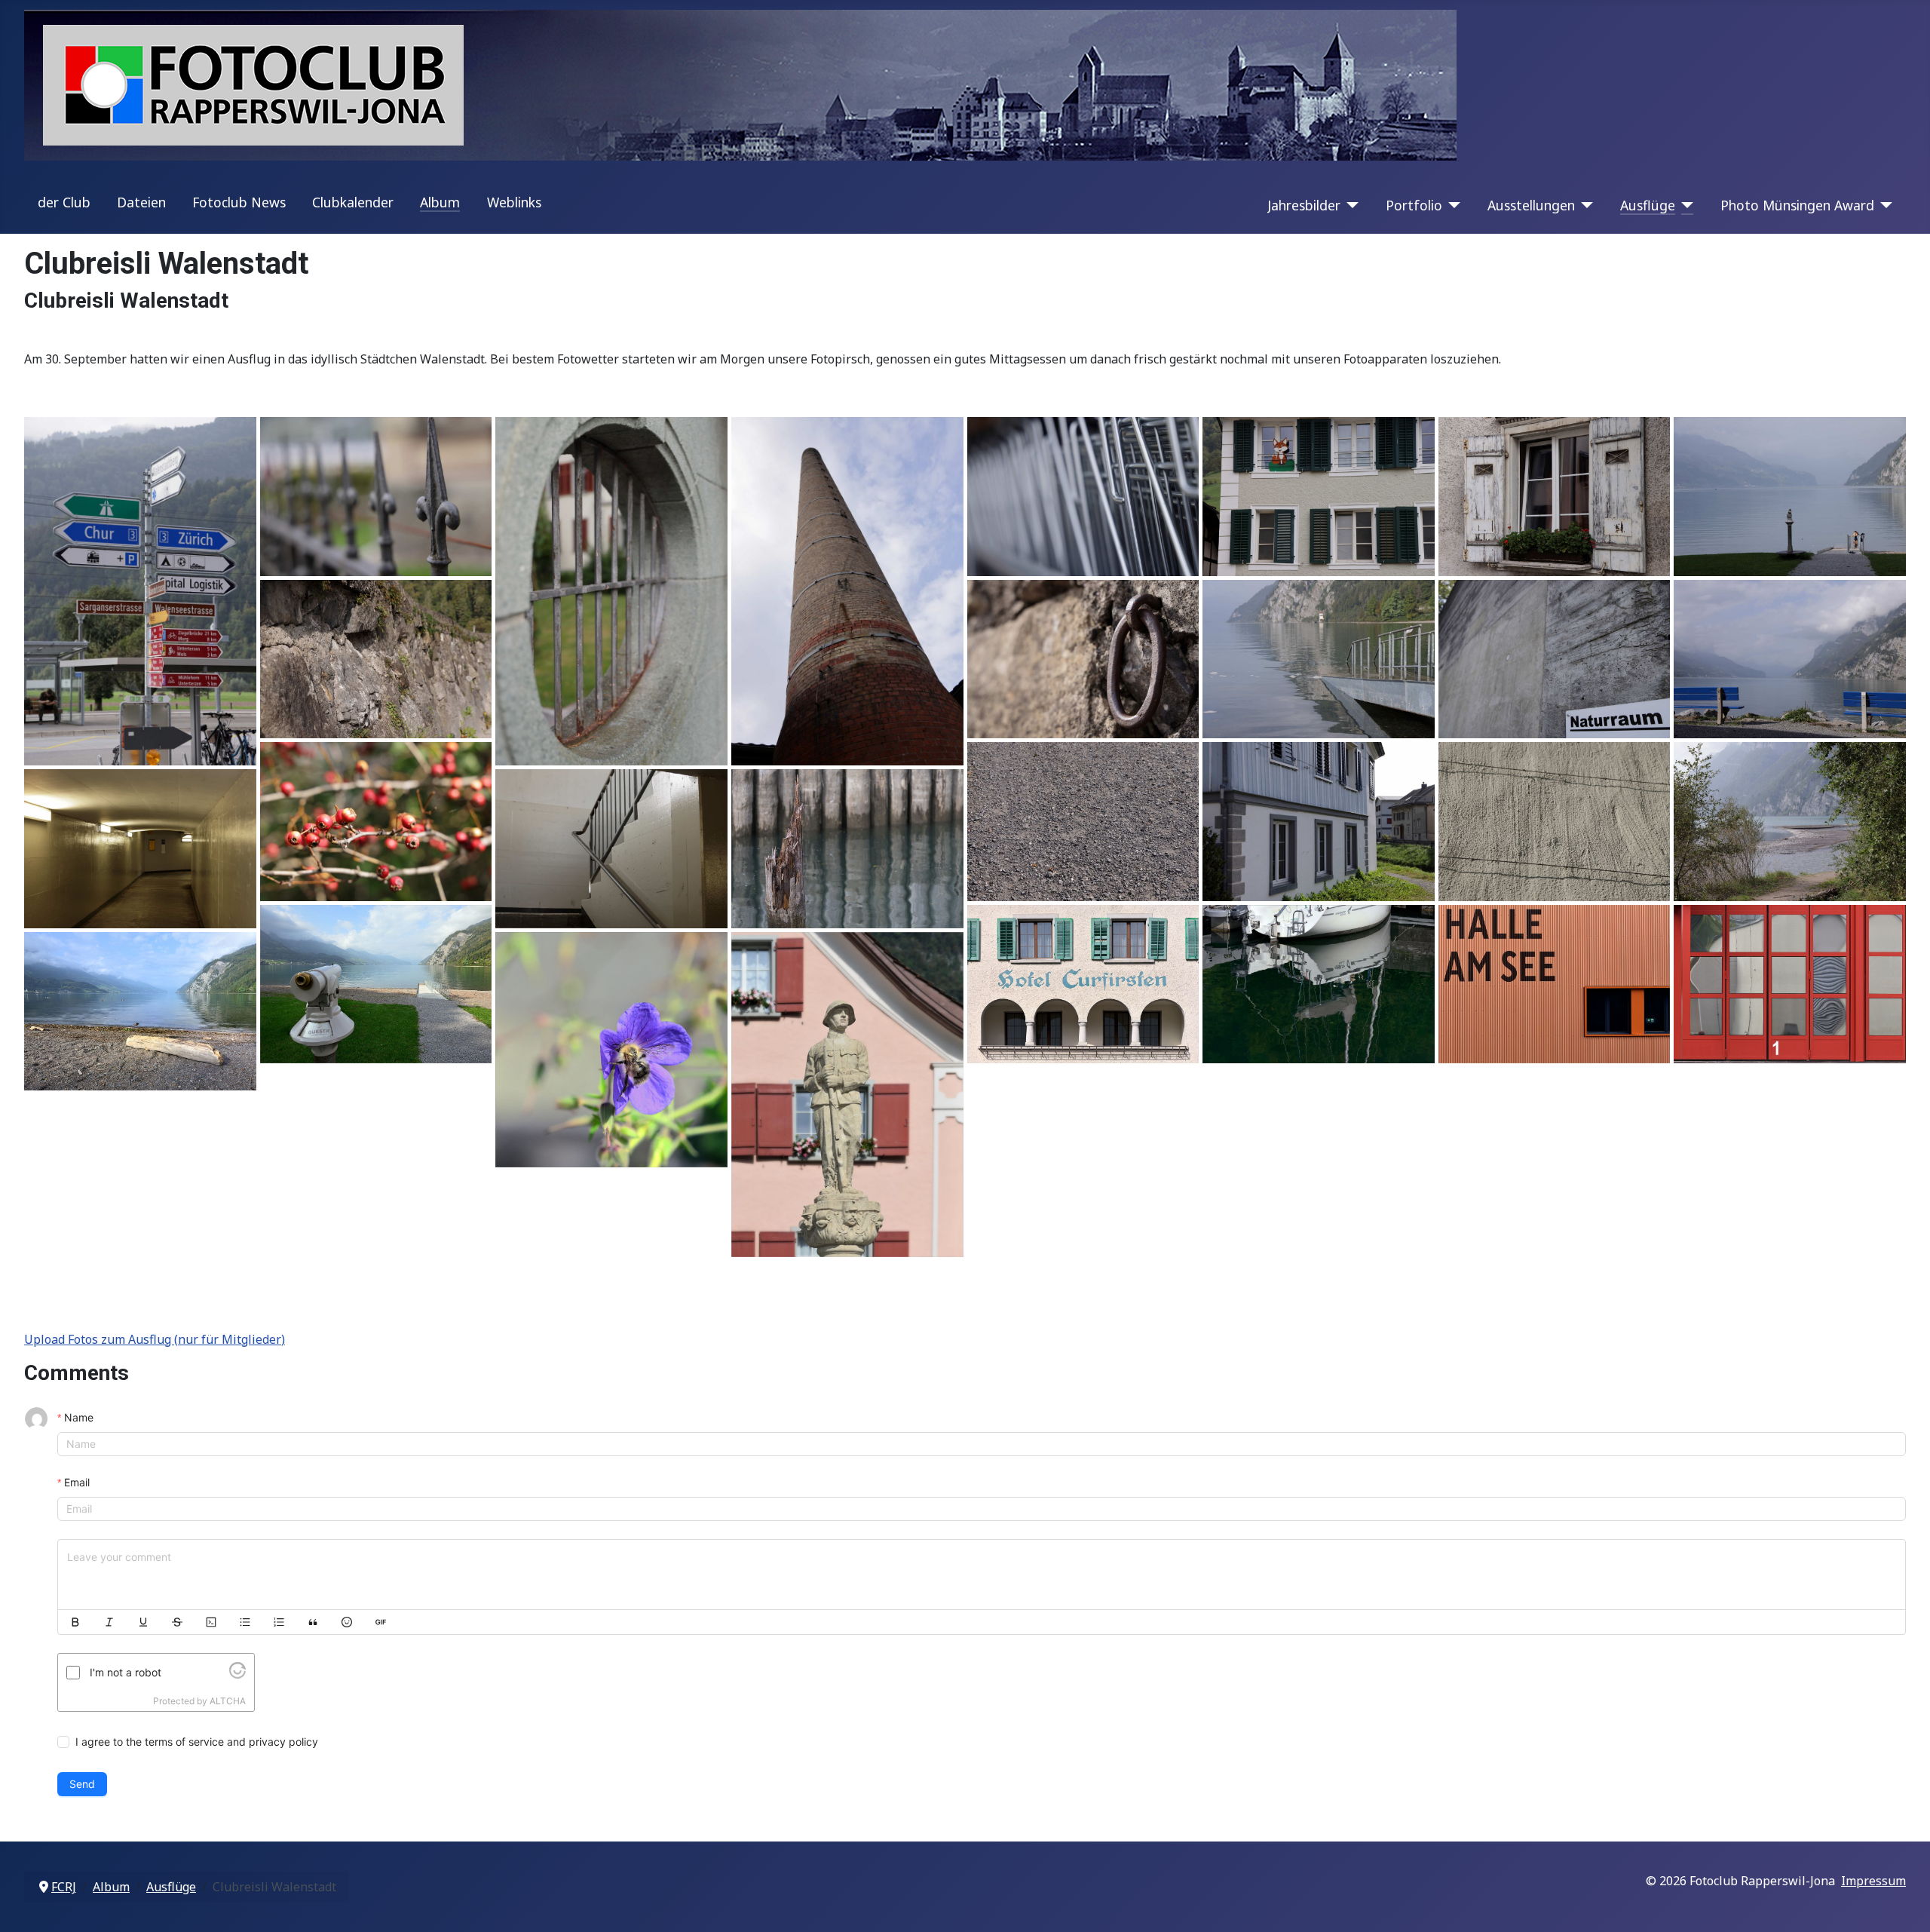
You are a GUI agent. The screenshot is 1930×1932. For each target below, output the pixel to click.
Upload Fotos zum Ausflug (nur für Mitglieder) (155, 1339)
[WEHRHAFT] (847, 1095)
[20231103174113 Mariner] (1319, 984)
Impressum (1873, 1881)
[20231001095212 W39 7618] (611, 591)
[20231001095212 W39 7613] (376, 496)
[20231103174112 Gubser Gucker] (376, 984)
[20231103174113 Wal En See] (140, 1011)
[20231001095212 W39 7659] (1790, 659)
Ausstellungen (1531, 205)
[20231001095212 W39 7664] (376, 821)
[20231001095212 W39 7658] (1555, 659)
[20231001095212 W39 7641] (1790, 496)
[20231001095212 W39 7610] (140, 591)
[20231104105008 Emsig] (611, 1050)
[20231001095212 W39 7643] (376, 659)
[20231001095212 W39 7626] (1083, 496)
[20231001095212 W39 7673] (1319, 821)
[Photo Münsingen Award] (1884, 205)
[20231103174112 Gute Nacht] (1083, 984)
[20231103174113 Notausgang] (1555, 984)
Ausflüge (1648, 205)
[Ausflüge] (1685, 205)
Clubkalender (353, 202)
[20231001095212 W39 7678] (1555, 821)
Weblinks (514, 202)
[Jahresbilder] (1350, 205)
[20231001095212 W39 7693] (140, 848)
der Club (64, 202)
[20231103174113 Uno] (1790, 984)
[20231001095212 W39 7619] (847, 591)
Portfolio (1414, 205)
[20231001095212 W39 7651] (1319, 659)
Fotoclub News (239, 202)
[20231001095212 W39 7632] (1319, 496)
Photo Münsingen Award (1797, 205)
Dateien (141, 202)
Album (440, 202)
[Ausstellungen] (1584, 205)
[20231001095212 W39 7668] (1083, 821)
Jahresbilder (1304, 205)
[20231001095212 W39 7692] (1790, 821)
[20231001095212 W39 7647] (1083, 659)
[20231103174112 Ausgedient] (847, 848)
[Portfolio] (1452, 205)
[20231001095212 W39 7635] (1555, 496)
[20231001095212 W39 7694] (611, 848)
